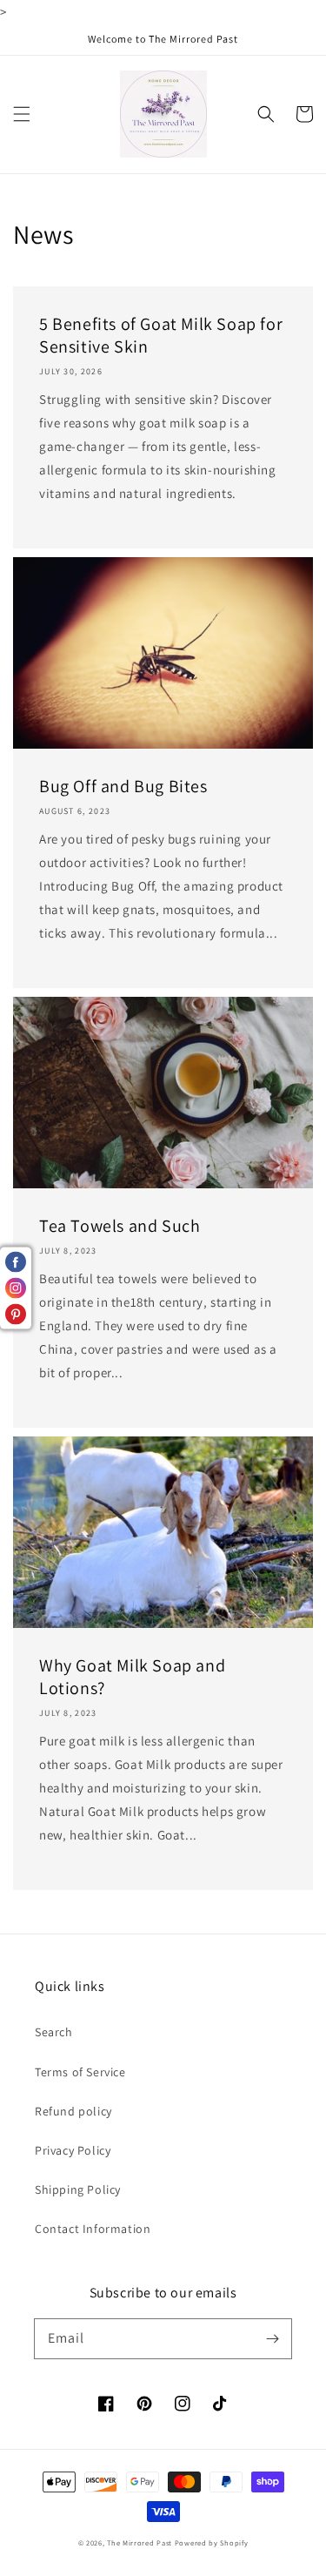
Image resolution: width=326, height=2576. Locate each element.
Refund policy (73, 2111)
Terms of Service (80, 2072)
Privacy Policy (73, 2150)
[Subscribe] (272, 2338)
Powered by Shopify (212, 2542)
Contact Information (93, 2229)
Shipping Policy (78, 2189)
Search (54, 2032)
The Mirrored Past (140, 2542)
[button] (22, 114)
